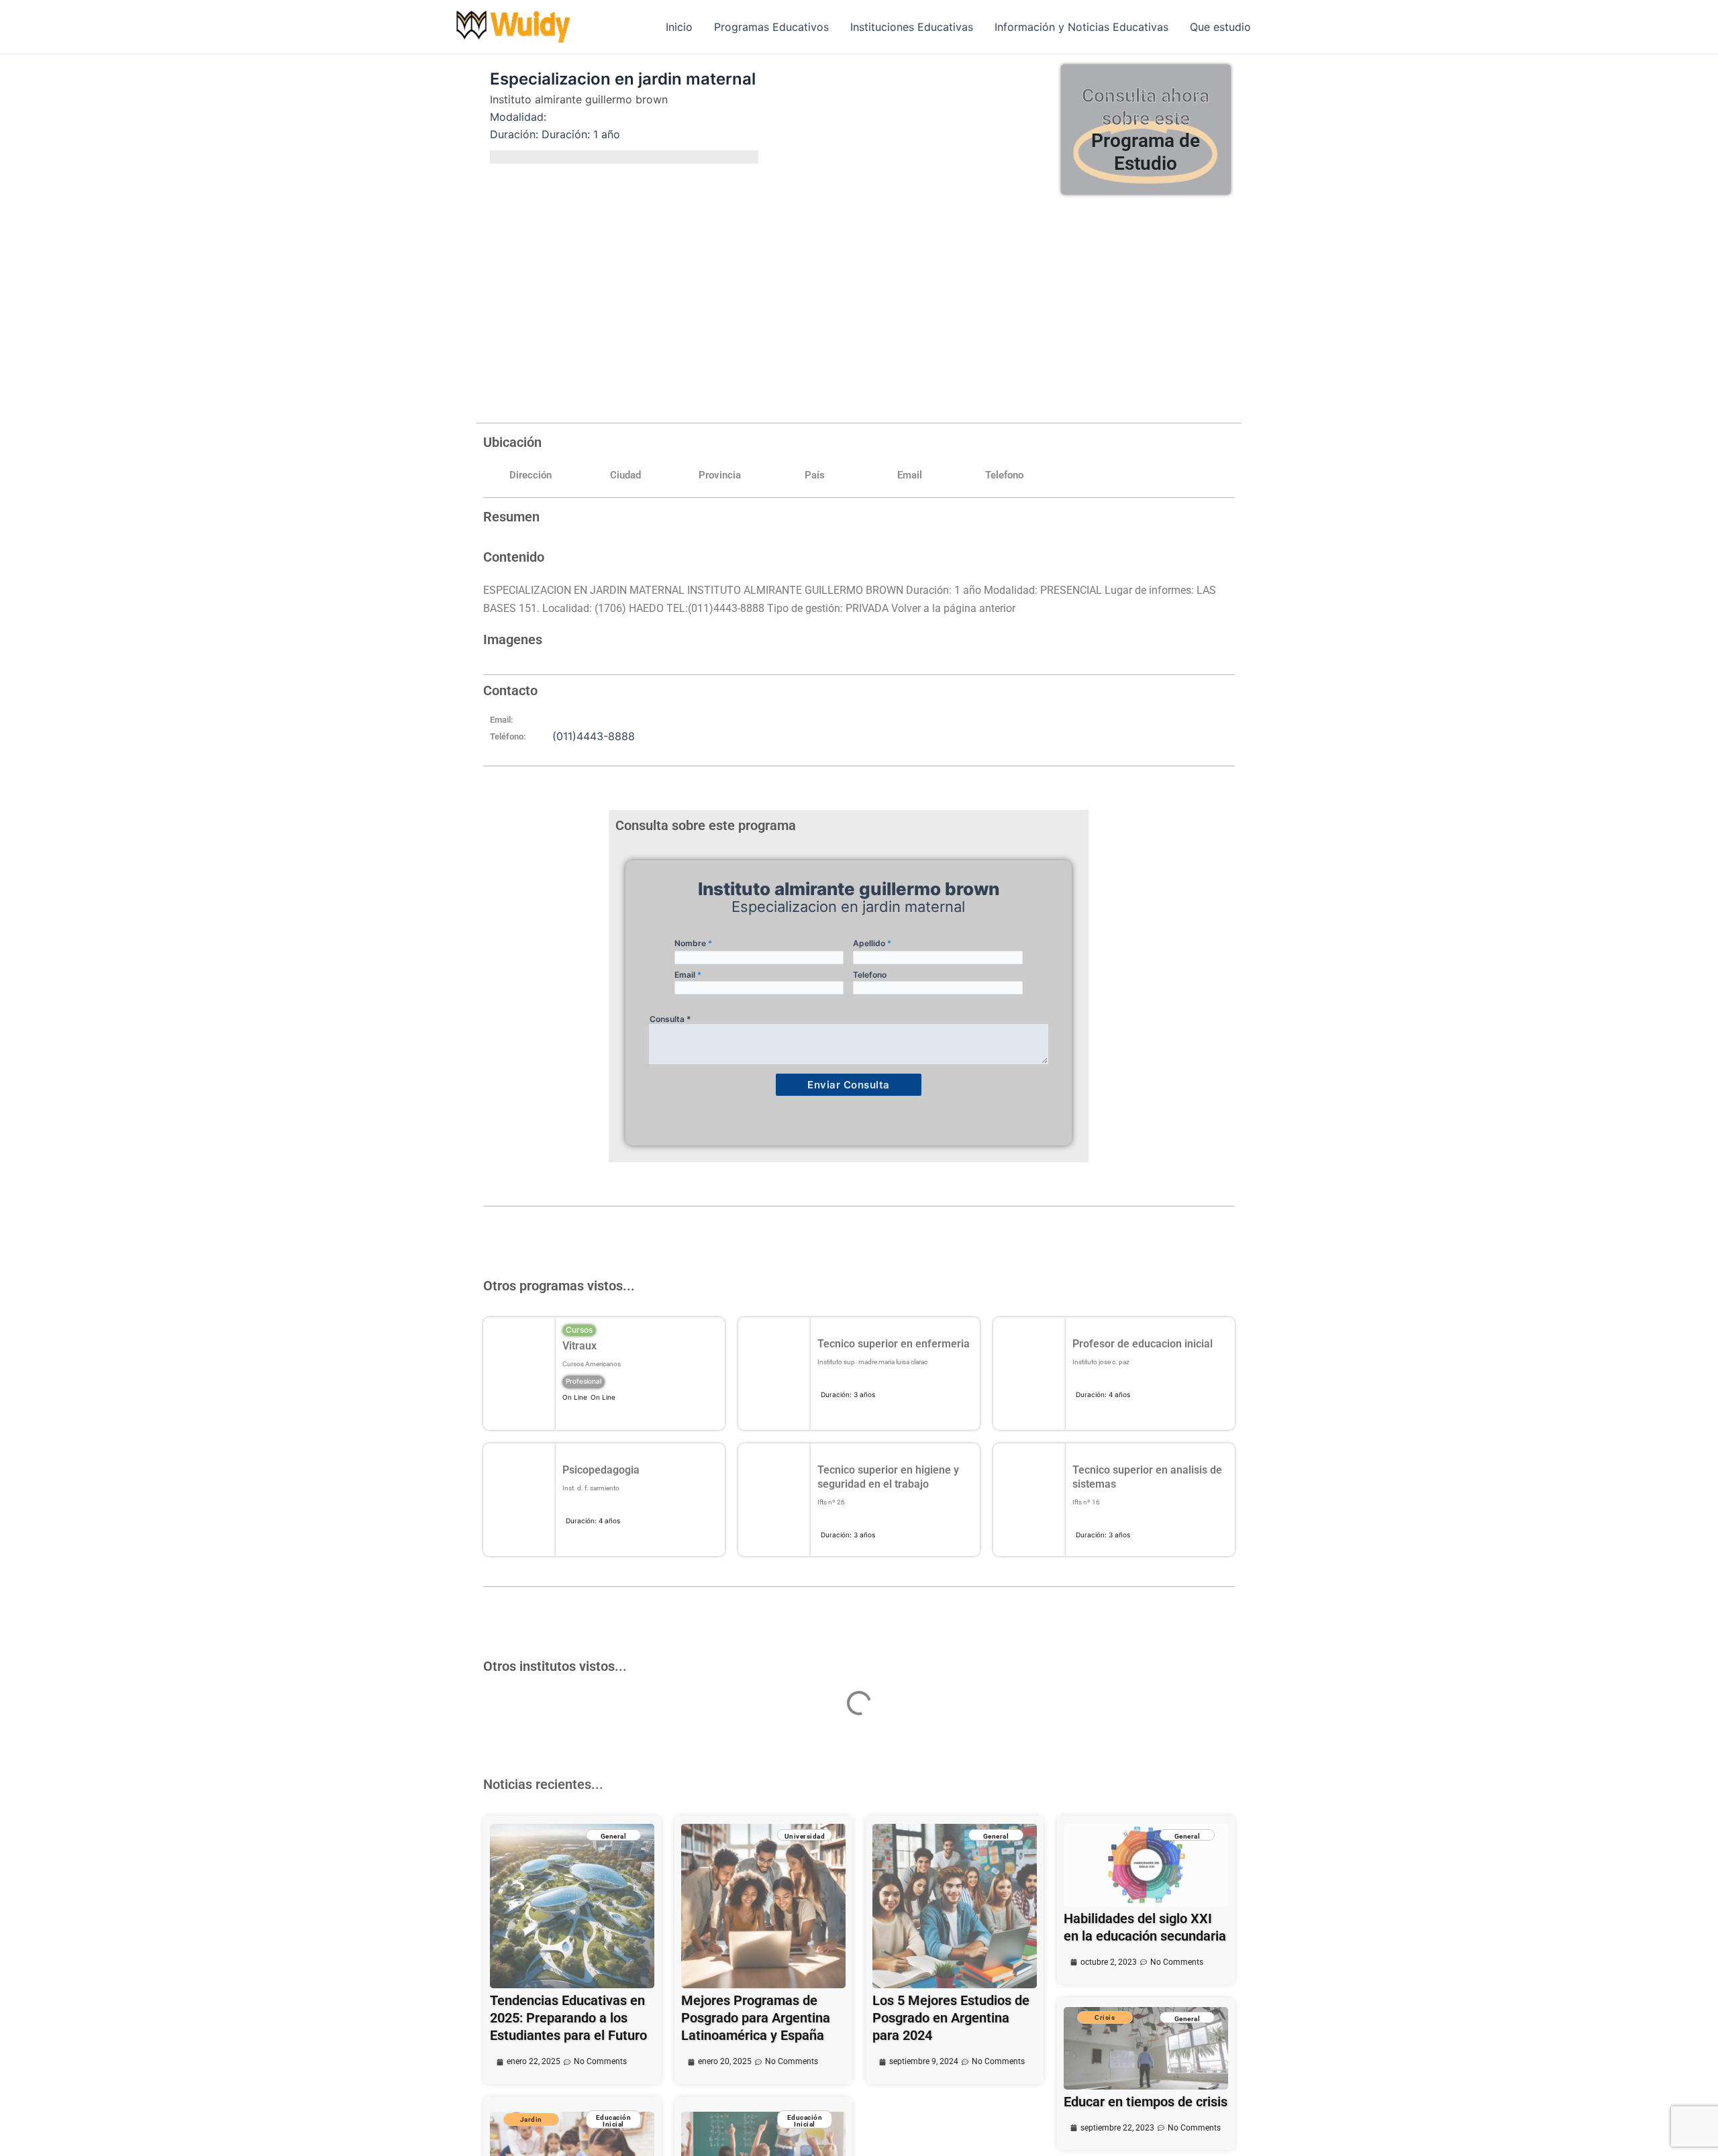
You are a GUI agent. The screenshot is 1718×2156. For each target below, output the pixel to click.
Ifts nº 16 (1086, 1502)
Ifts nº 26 (831, 1502)
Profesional (584, 1381)
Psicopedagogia (601, 1470)
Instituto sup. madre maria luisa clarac (872, 1362)
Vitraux (579, 1346)
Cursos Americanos (592, 1364)
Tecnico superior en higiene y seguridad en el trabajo (888, 1477)
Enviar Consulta (849, 1085)
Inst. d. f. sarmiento (591, 1488)
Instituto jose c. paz (1101, 1362)
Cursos (579, 1330)
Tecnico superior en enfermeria (894, 1344)
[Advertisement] (859, 305)
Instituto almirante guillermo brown (579, 99)
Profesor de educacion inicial (1143, 1344)
